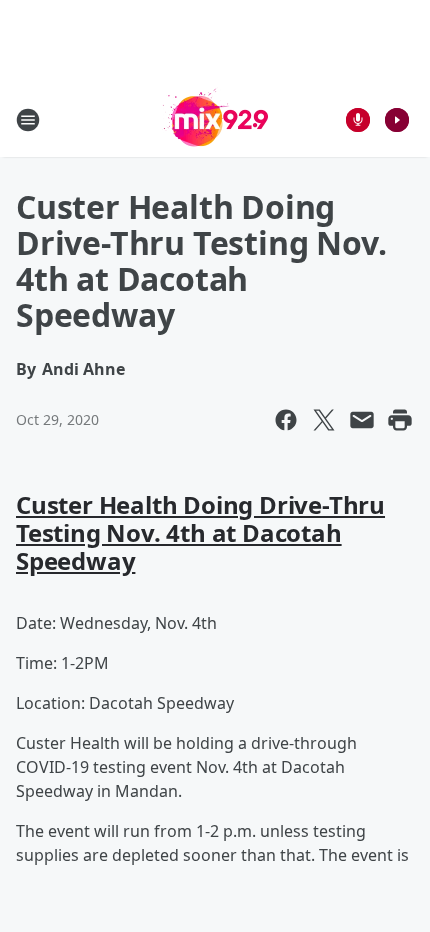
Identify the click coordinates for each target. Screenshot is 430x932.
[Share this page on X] (324, 420)
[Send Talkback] (358, 120)
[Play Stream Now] (397, 120)
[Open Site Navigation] (28, 120)
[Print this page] (400, 420)
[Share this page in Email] (362, 420)
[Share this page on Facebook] (286, 420)
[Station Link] (215, 119)
